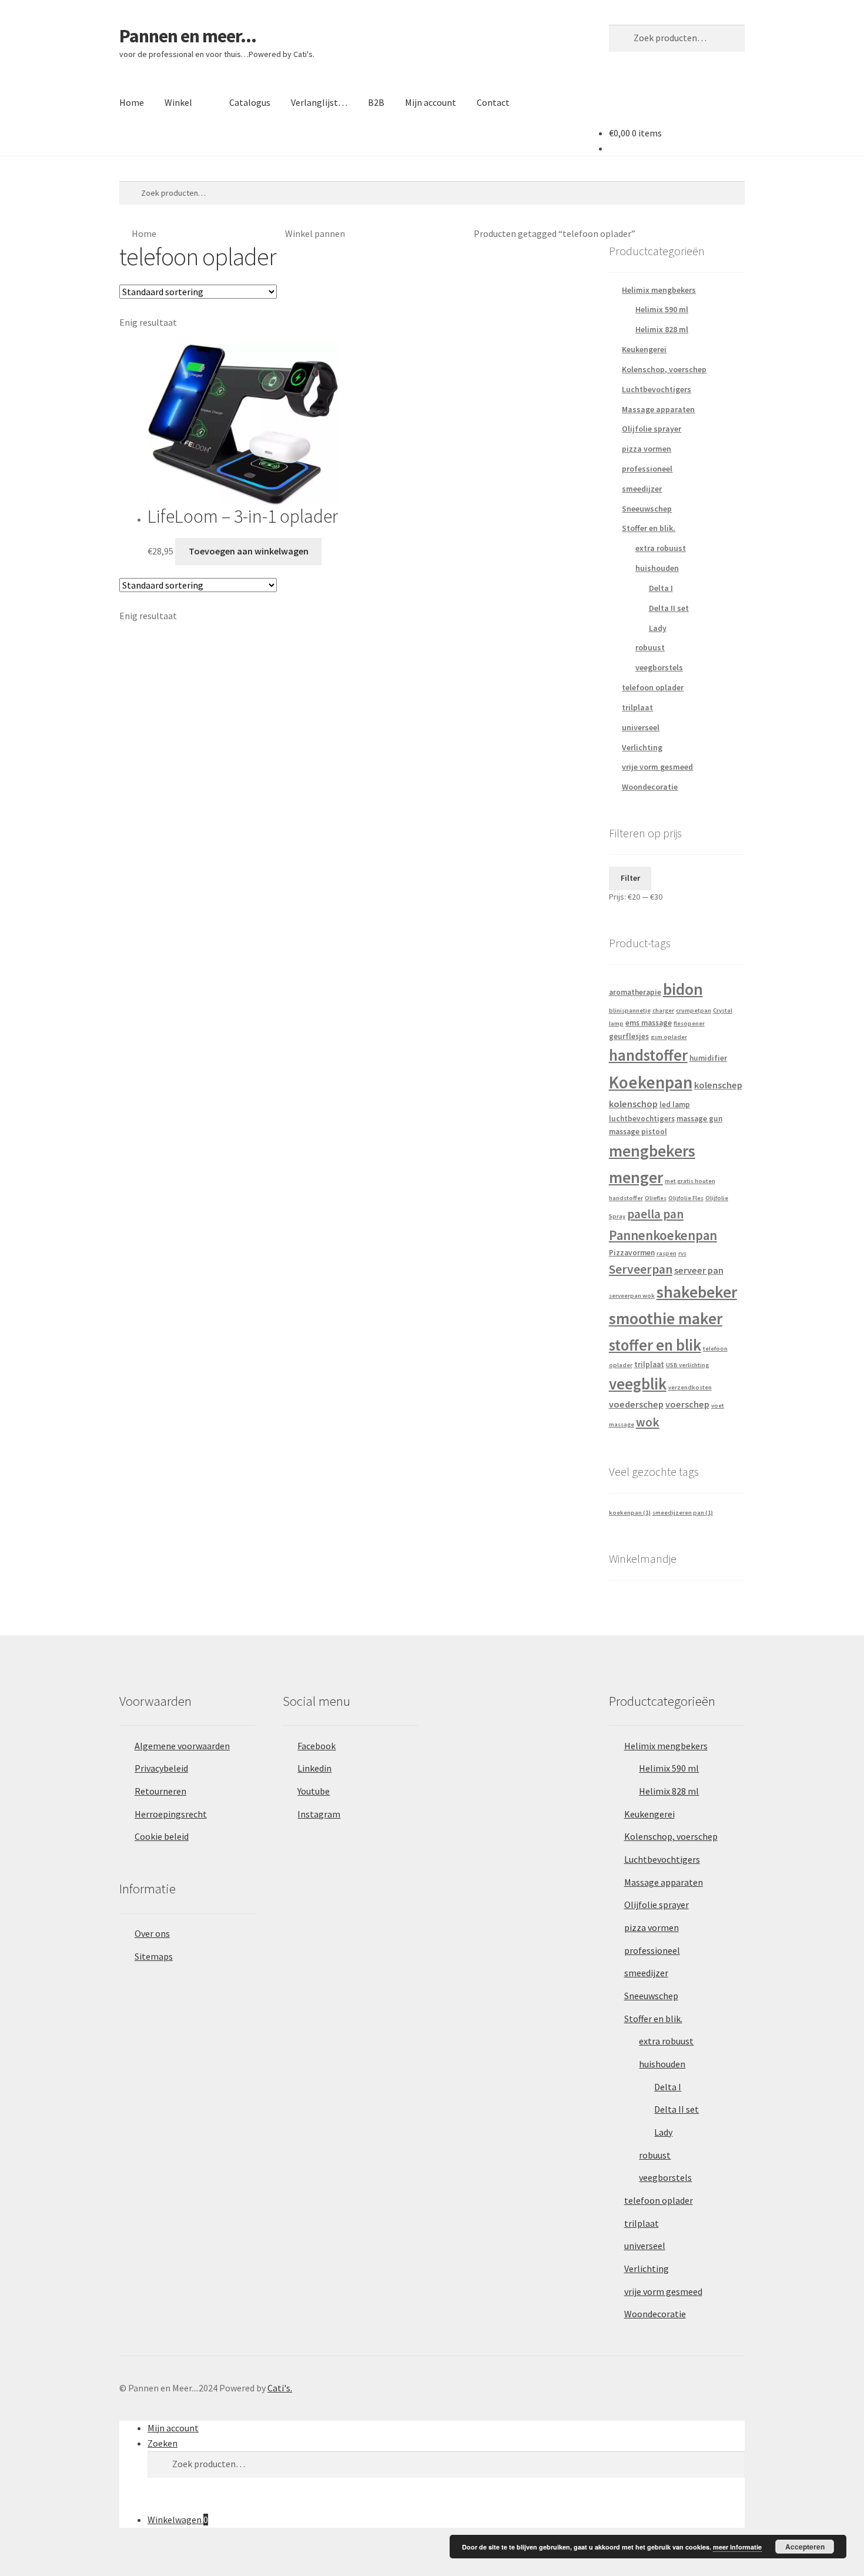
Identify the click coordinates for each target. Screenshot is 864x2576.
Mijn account (431, 102)
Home (132, 102)
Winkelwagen (178, 2520)
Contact (493, 102)
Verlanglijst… (319, 102)
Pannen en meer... (188, 36)
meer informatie (737, 2547)
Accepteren (805, 2547)
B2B (376, 102)
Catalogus (250, 102)
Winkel (178, 102)
